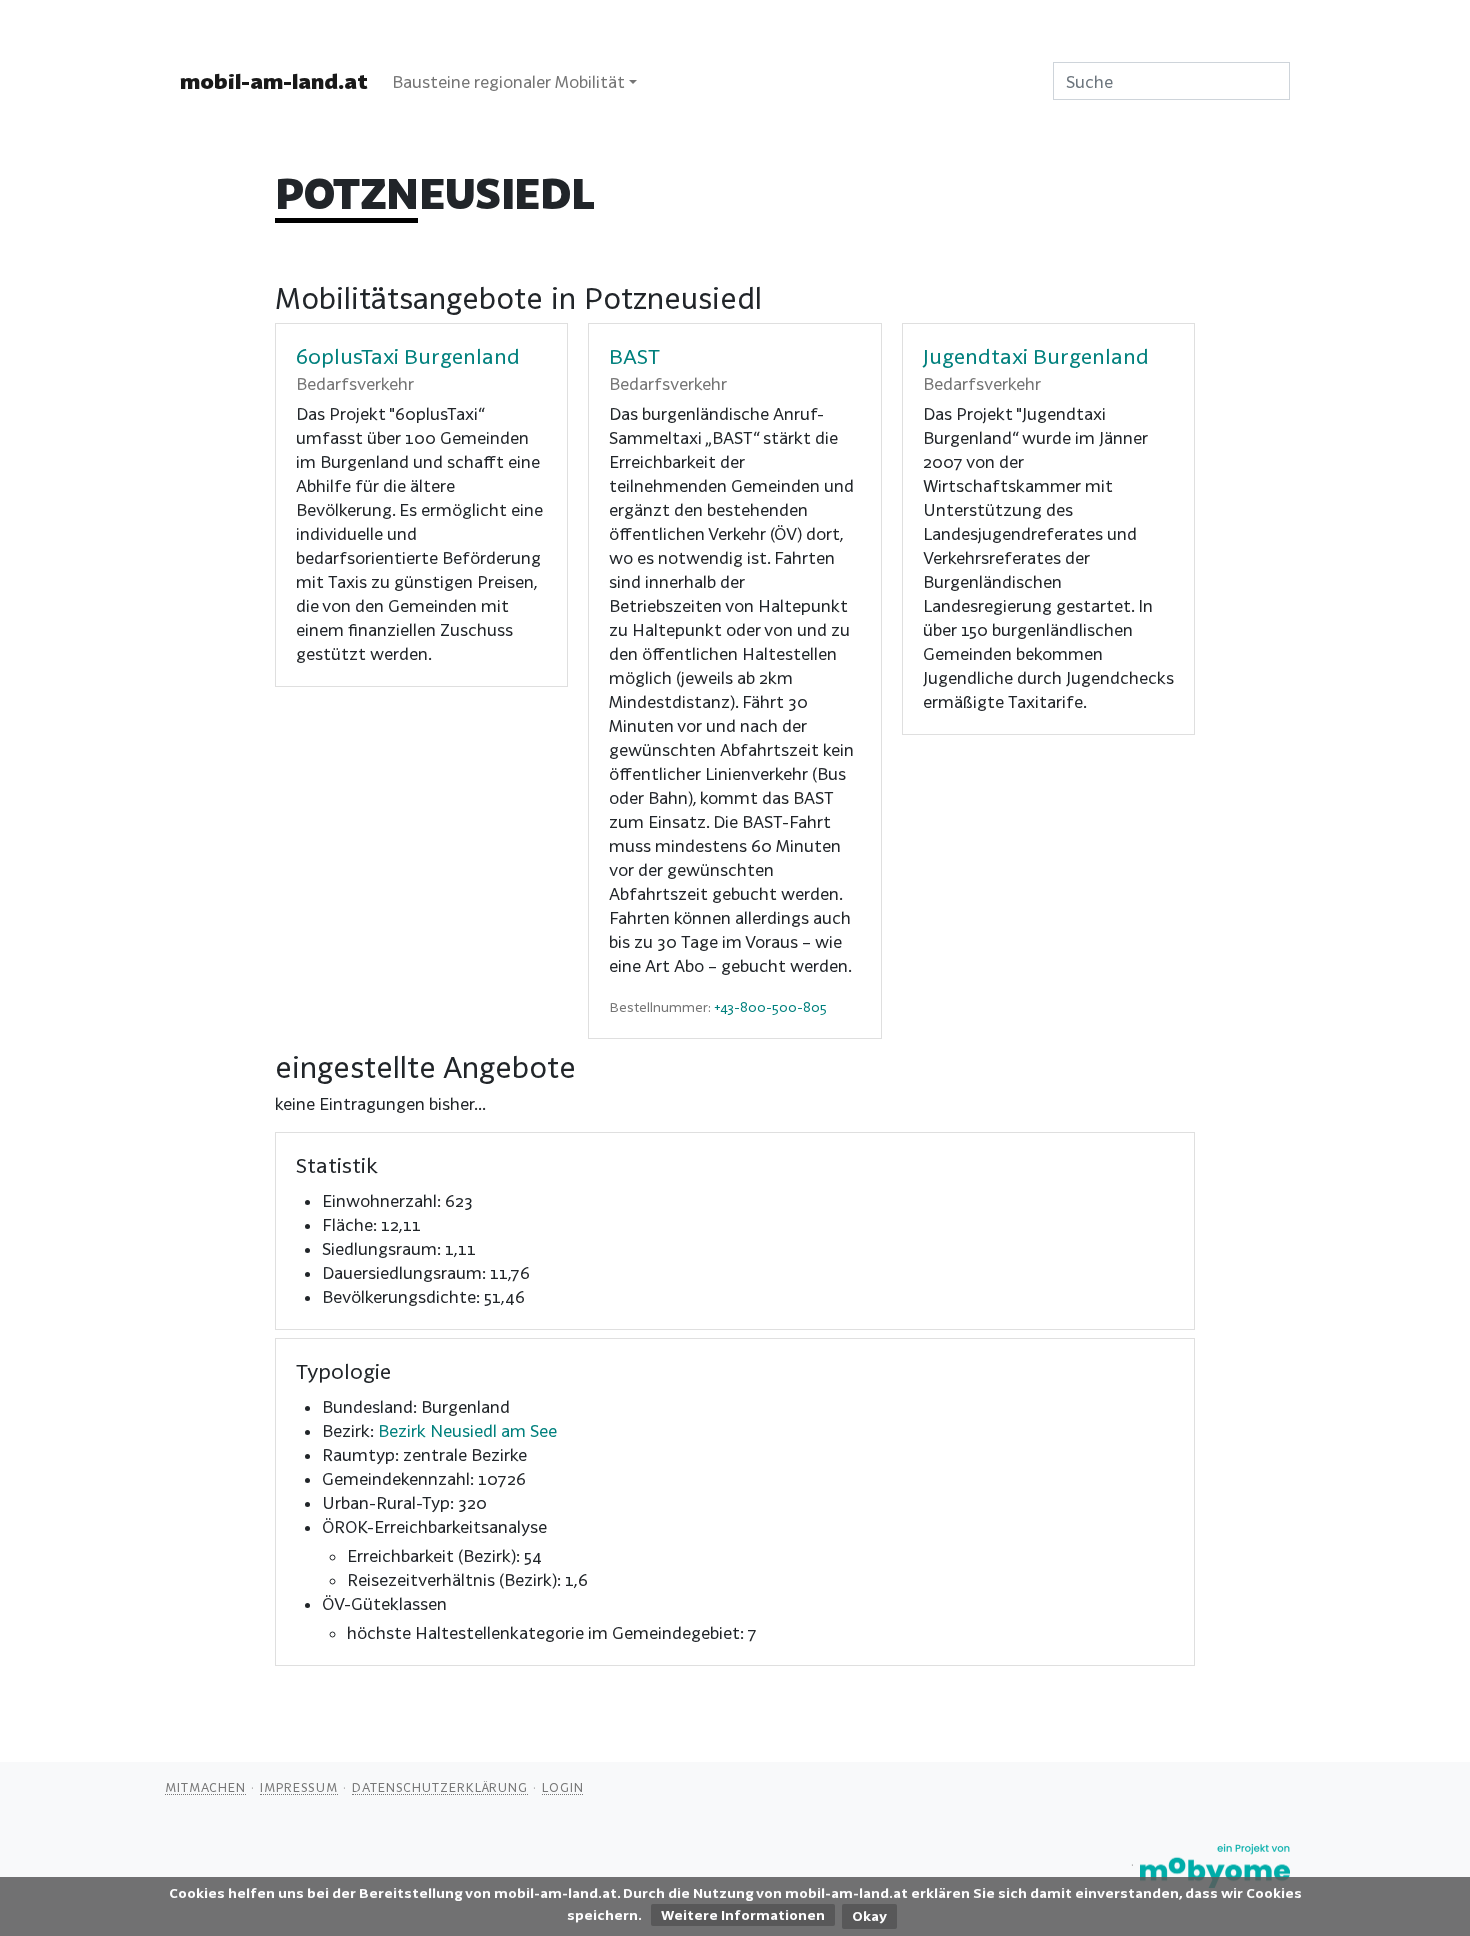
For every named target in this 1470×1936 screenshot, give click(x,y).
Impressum (299, 1787)
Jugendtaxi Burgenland (1036, 356)
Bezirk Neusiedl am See (467, 1430)
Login (563, 1787)
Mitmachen (205, 1787)
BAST (634, 356)
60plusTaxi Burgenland (408, 356)
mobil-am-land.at (274, 81)
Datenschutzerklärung (440, 1787)
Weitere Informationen (743, 1915)
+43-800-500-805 (770, 1007)
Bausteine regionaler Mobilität (508, 81)
